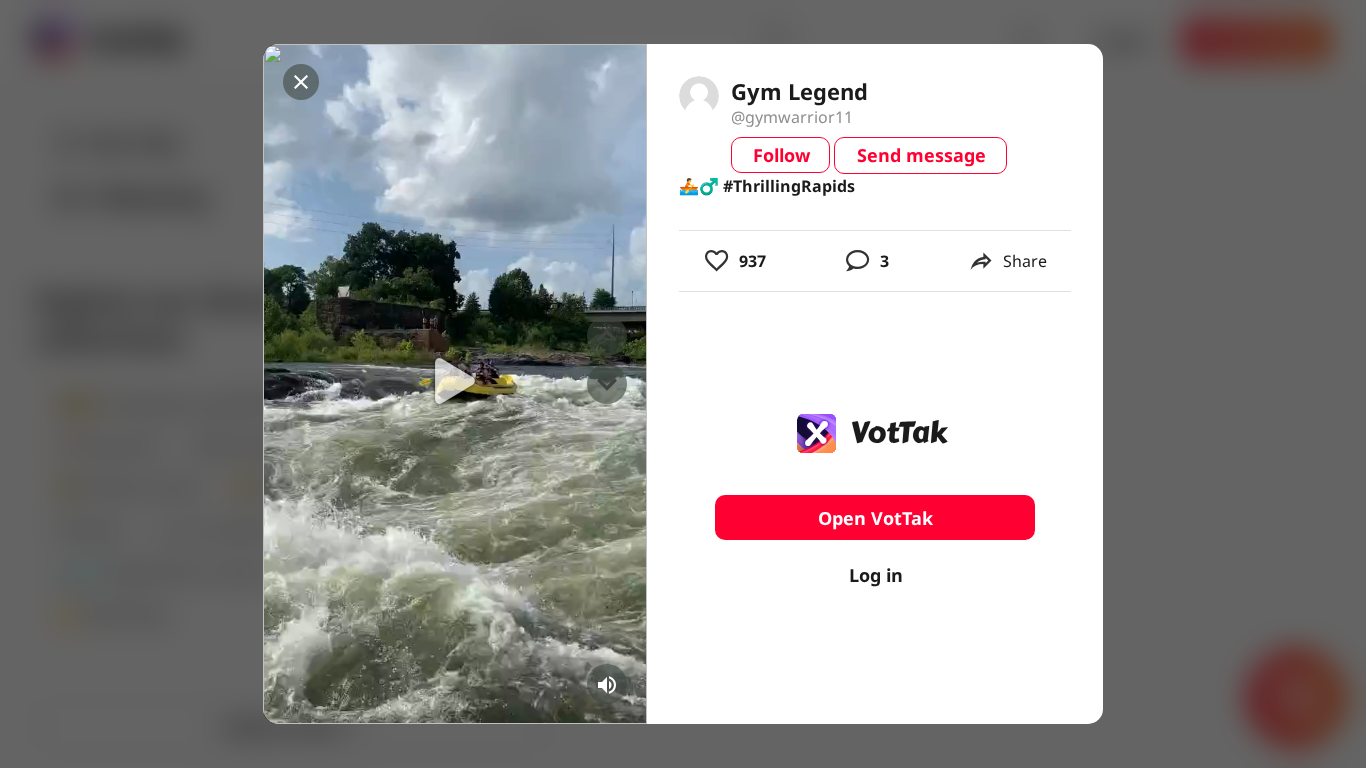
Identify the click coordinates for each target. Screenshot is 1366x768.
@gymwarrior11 (792, 117)
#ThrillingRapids (789, 186)
